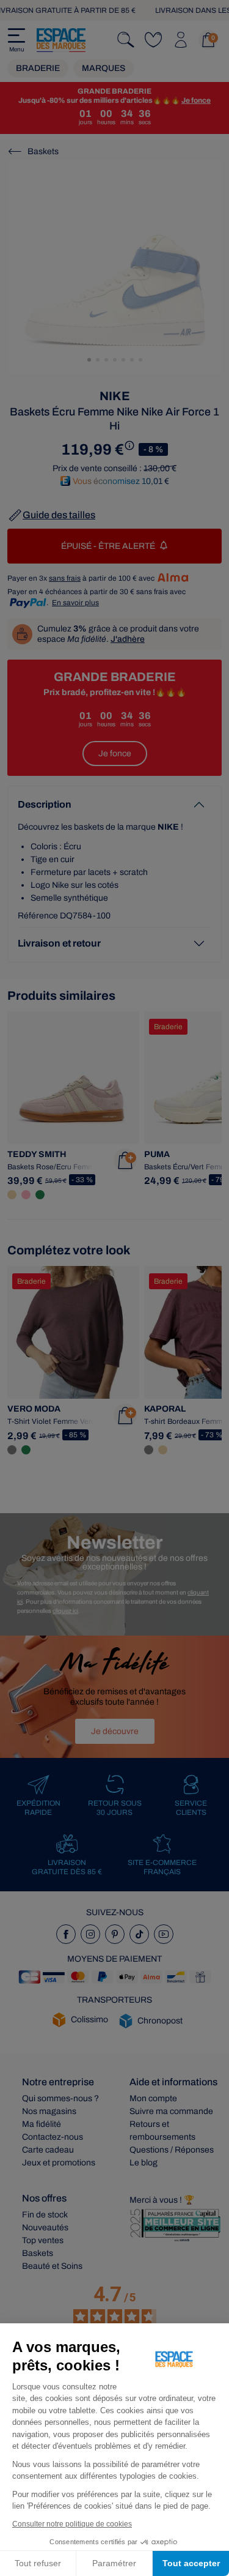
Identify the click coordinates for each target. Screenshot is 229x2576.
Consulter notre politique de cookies (72, 2524)
